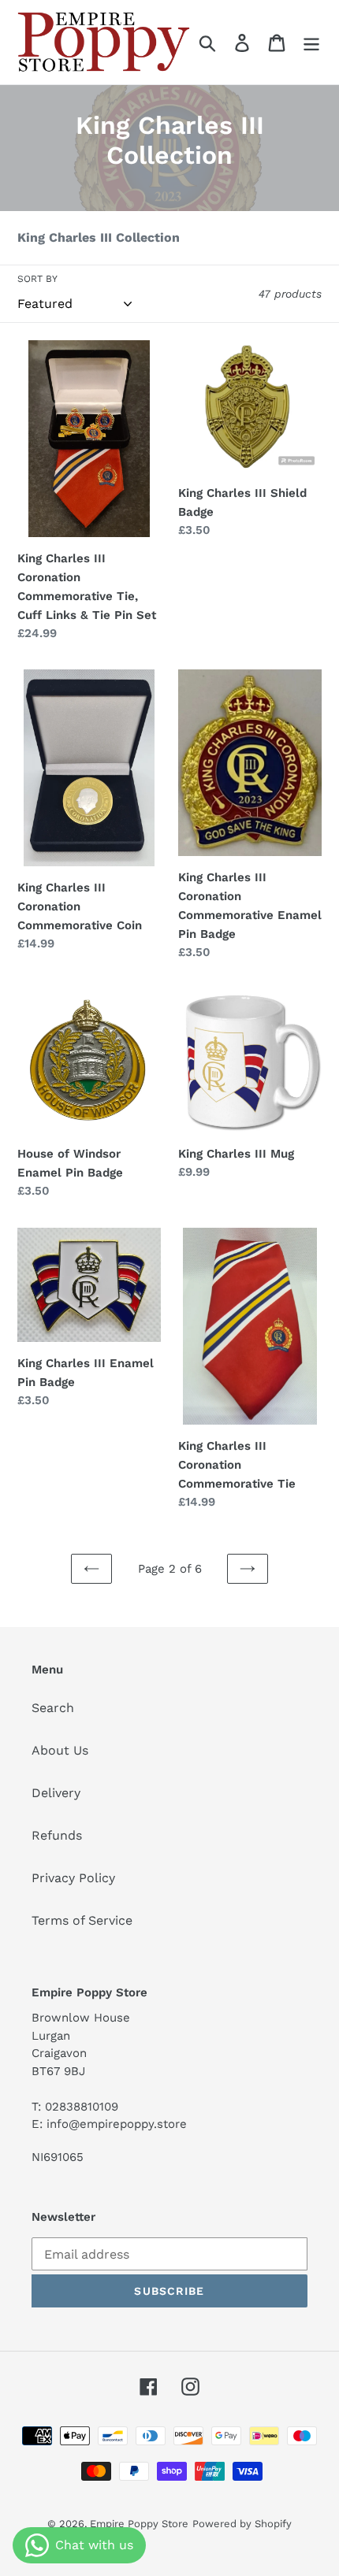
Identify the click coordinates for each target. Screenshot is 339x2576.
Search (53, 1708)
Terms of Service (82, 1920)
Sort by (37, 279)
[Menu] (311, 42)
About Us (60, 1750)
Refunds (57, 1835)
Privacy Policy (73, 1878)
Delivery (56, 1793)
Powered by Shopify (242, 2524)
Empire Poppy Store (139, 2524)
